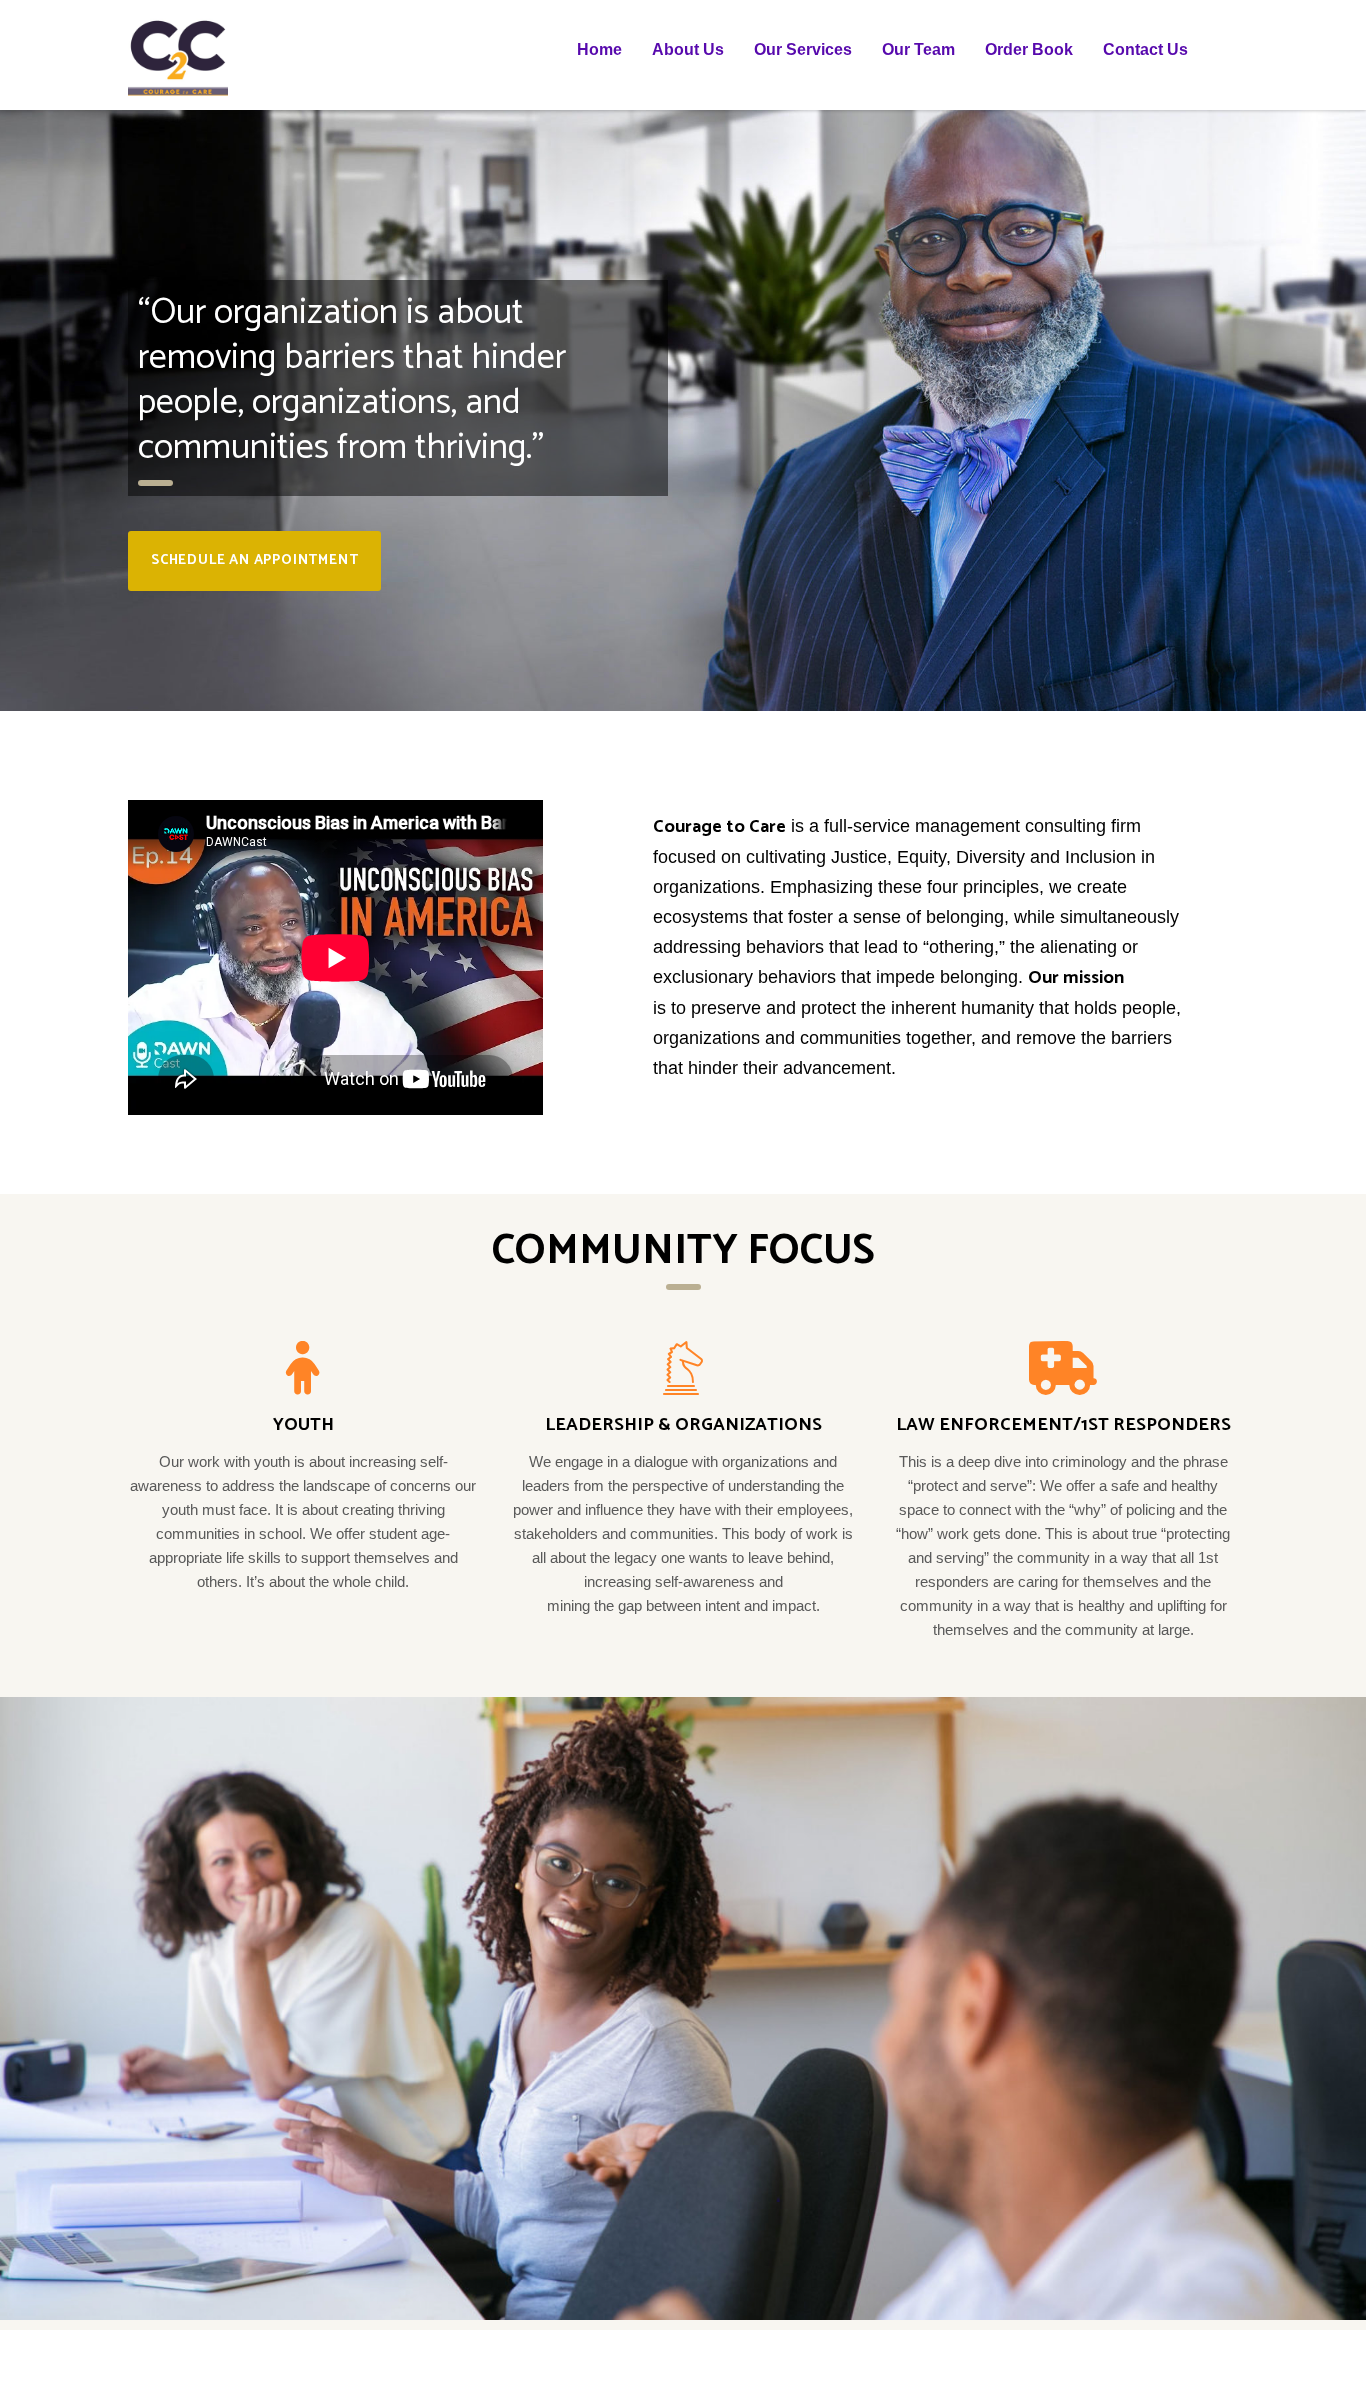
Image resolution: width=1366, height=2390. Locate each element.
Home (599, 49)
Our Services (803, 49)
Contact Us (1145, 49)
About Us (688, 49)
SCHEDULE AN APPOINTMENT (254, 560)
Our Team (918, 49)
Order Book (1029, 49)
